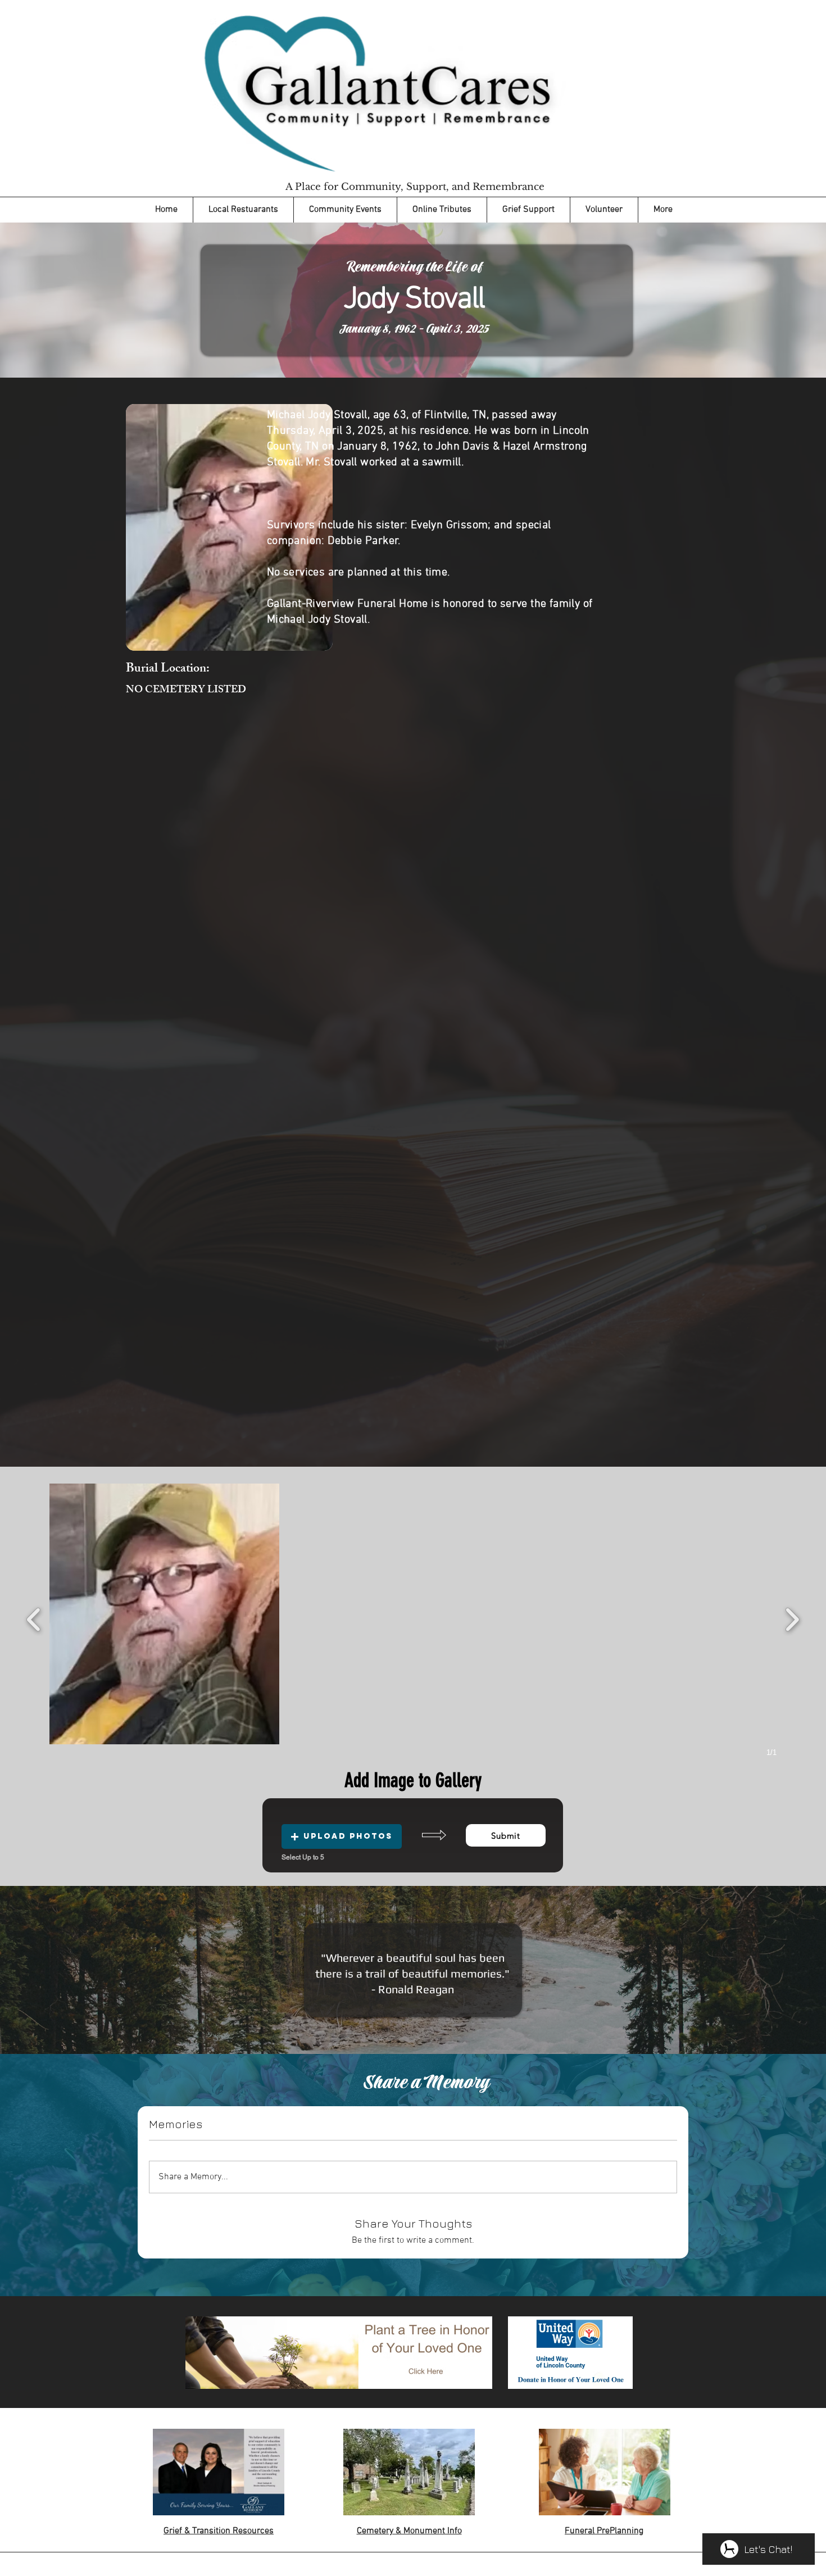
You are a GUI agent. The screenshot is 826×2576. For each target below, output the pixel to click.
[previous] (34, 1618)
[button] (164, 1614)
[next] (792, 1618)
